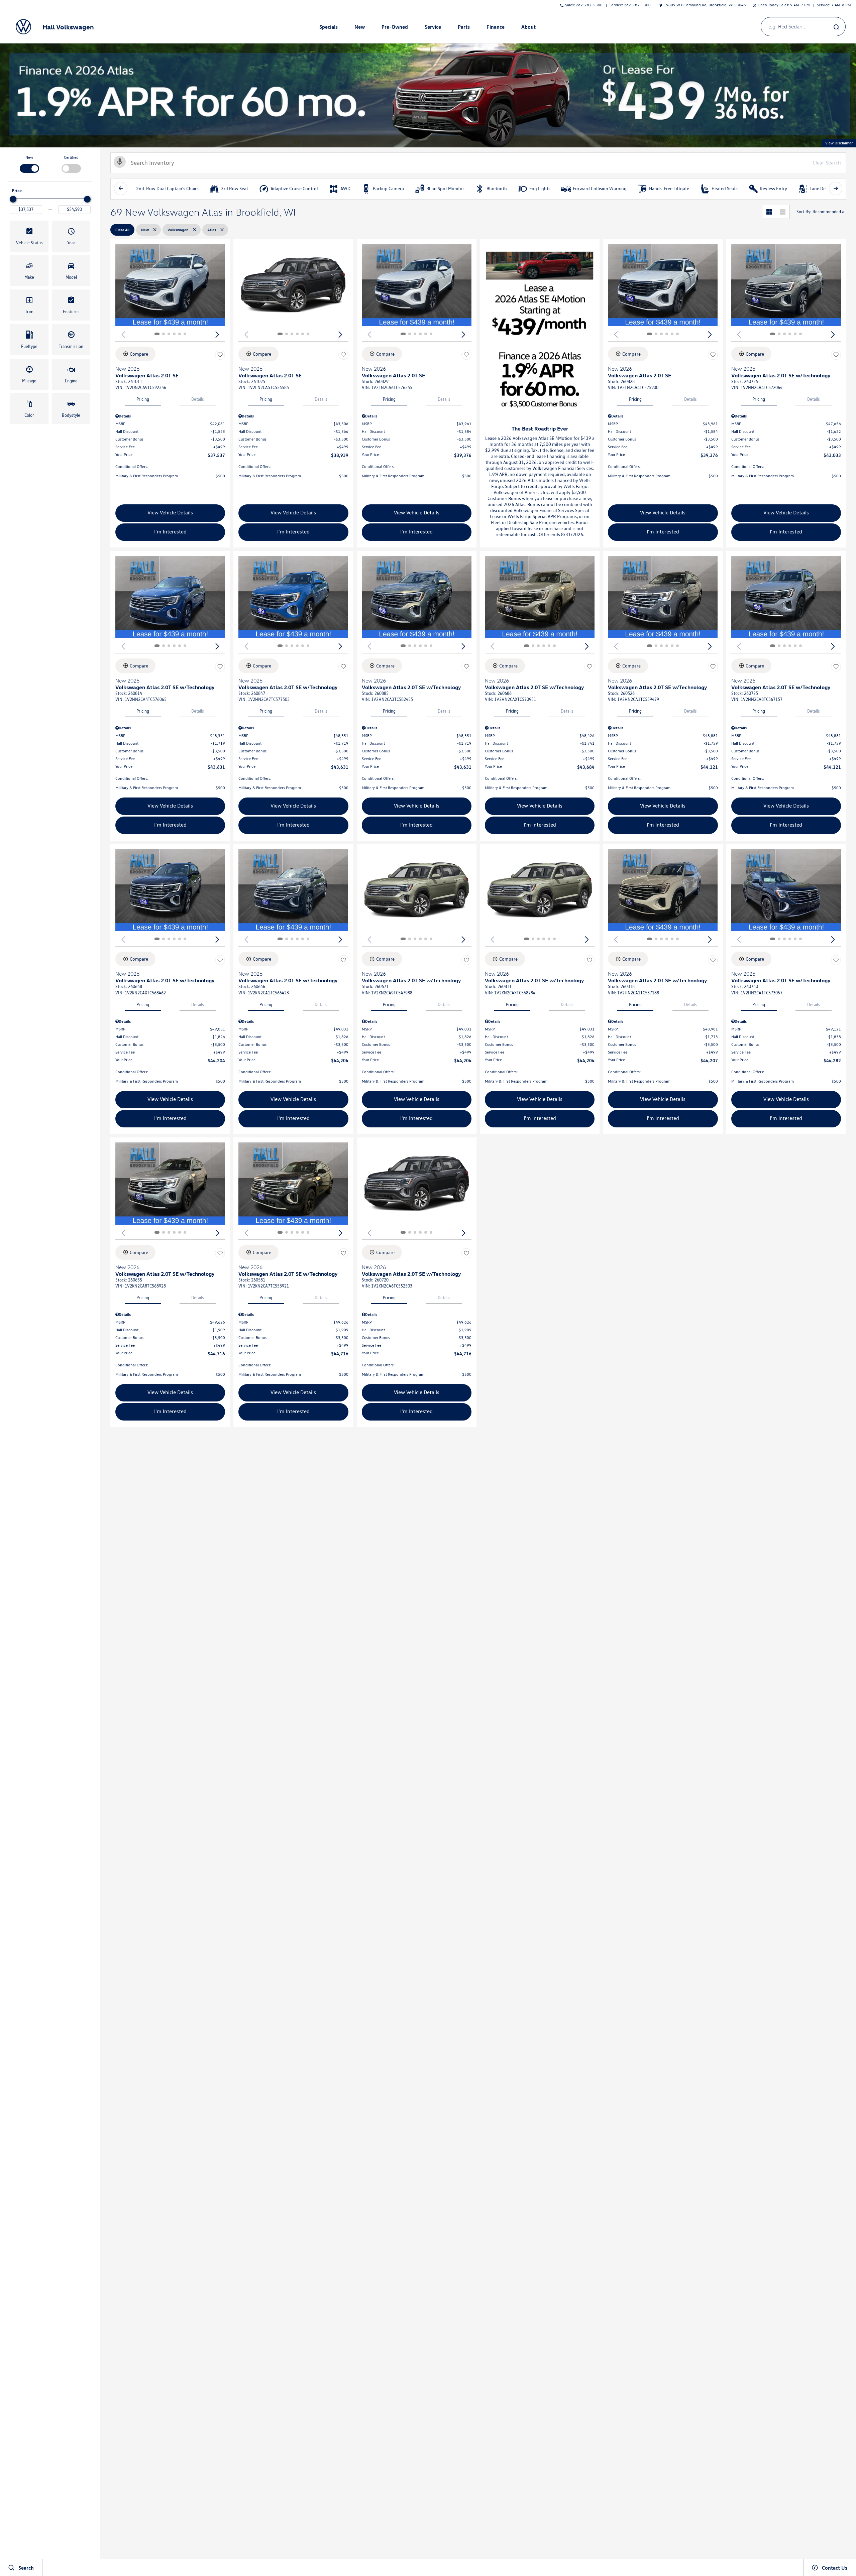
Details (198, 399)
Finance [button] (495, 28)
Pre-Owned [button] (395, 28)
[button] (29, 236)
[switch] (29, 163)
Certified (71, 157)
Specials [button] (328, 28)
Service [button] (433, 28)
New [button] (360, 28)
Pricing (143, 399)
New (29, 157)
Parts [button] (464, 28)
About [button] (528, 28)
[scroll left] (121, 189)
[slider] (13, 199)
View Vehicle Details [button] (170, 513)
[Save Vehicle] (220, 355)
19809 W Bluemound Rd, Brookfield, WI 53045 (705, 5)
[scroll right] (836, 189)
